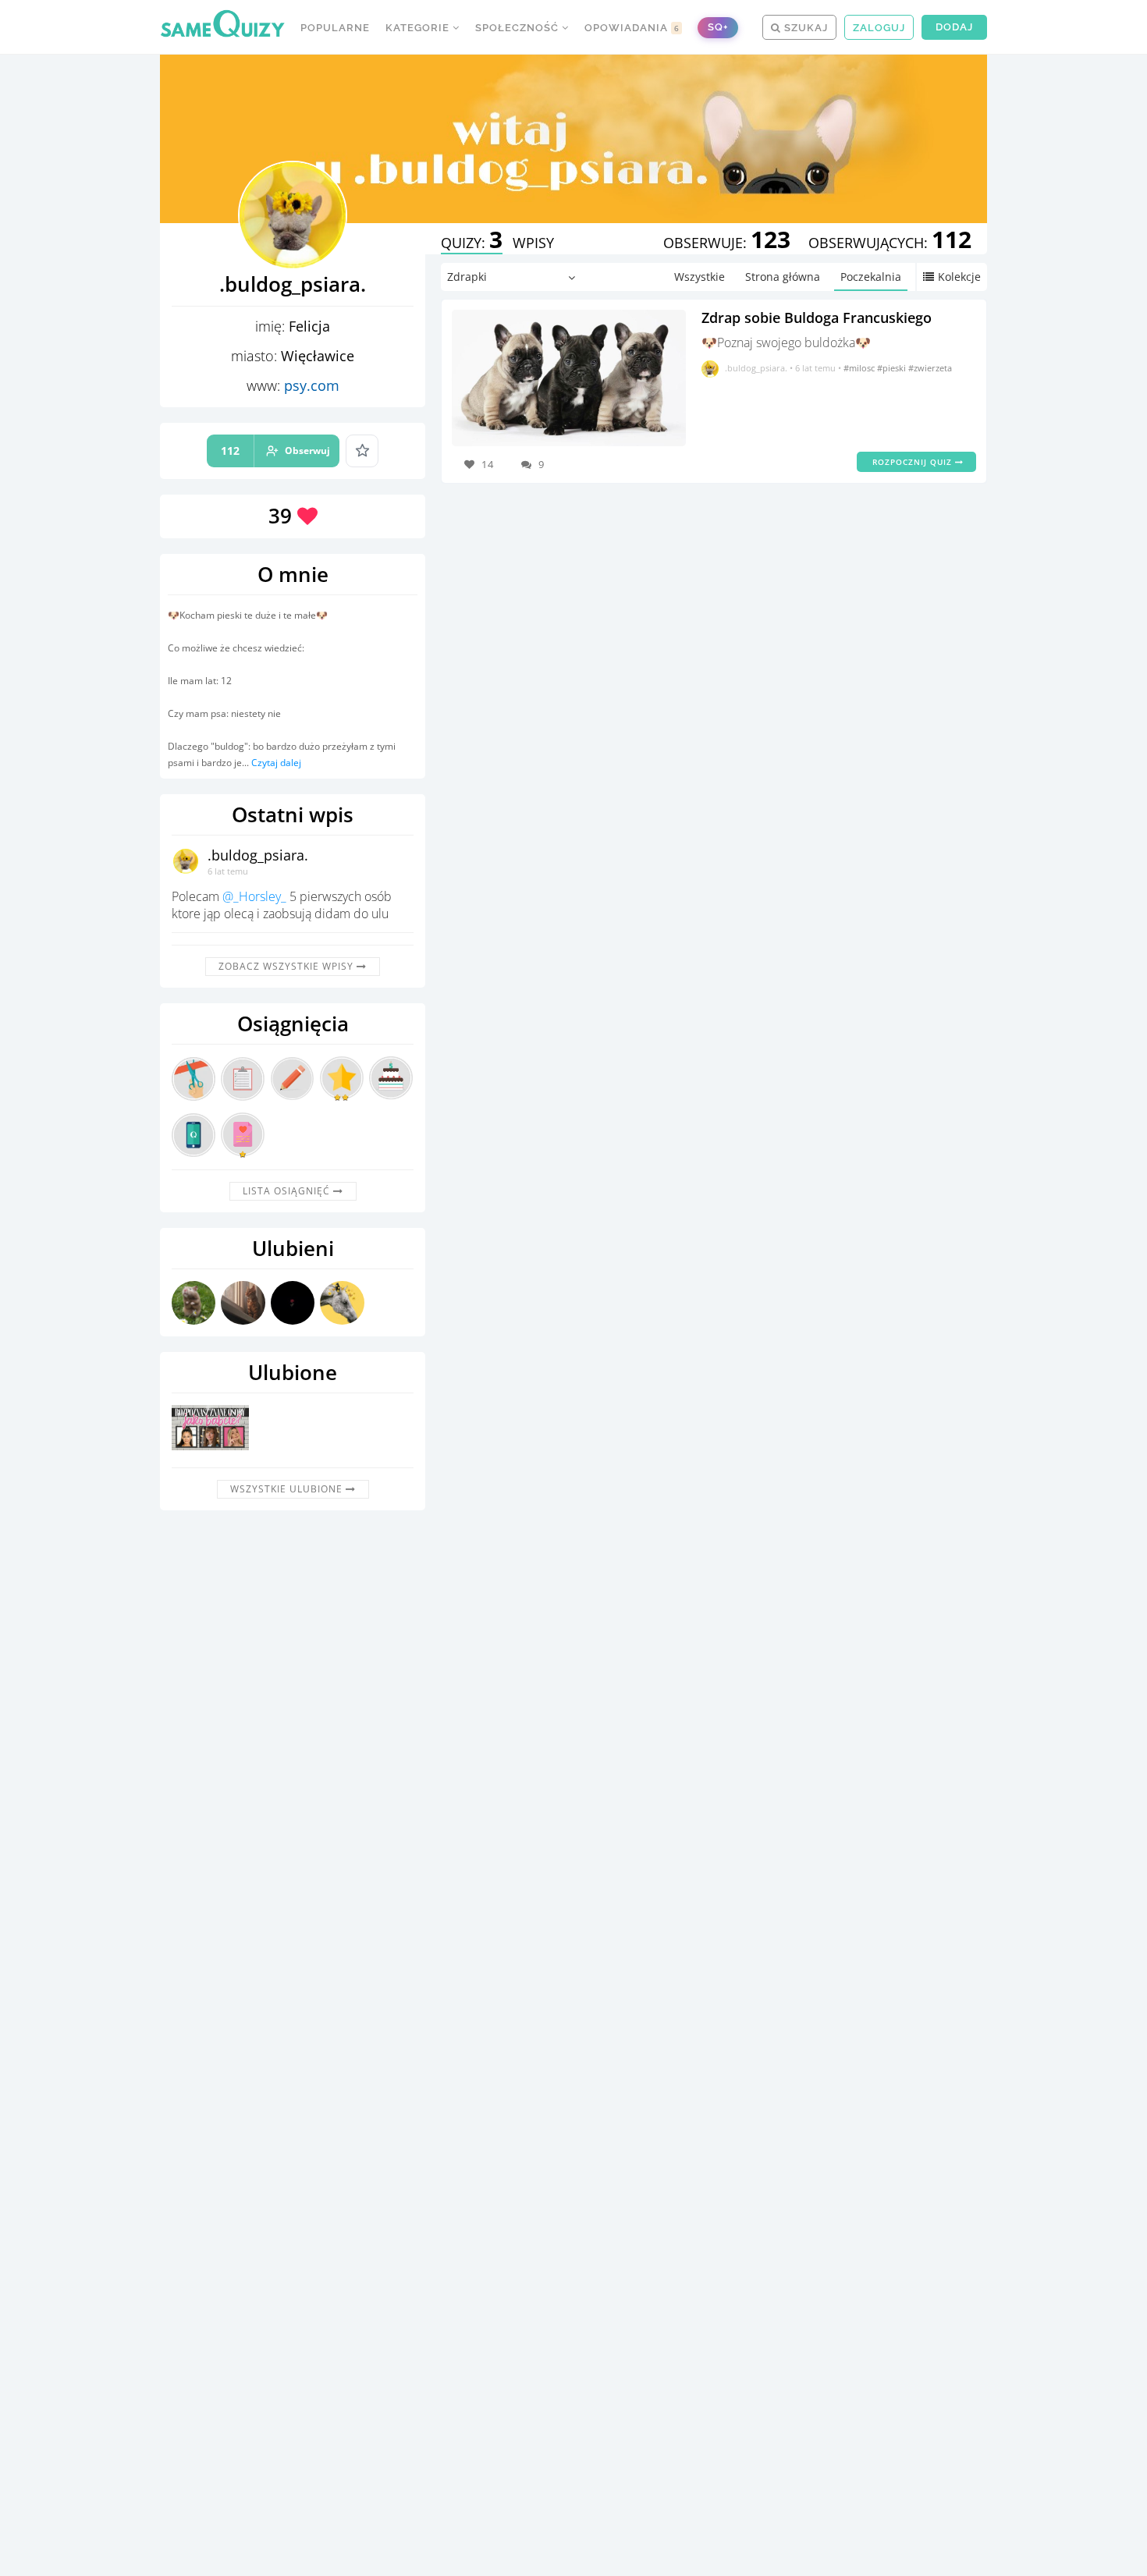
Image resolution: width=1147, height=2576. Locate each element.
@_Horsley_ (254, 896)
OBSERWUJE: (727, 243)
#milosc (860, 368)
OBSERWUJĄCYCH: (890, 243)
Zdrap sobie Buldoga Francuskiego (817, 318)
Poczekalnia (871, 277)
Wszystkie (700, 277)
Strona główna (783, 277)
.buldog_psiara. (258, 855)
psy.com (312, 385)
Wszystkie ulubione (288, 1489)
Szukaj (804, 28)
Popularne (335, 28)
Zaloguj (879, 28)
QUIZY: (472, 243)
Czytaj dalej (276, 763)
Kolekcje (959, 277)
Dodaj (954, 27)
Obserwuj (275, 451)
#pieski (893, 368)
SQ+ (718, 27)
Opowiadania (632, 28)
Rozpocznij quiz (914, 462)
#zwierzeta (930, 368)
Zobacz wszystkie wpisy (288, 966)
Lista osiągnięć (288, 1191)
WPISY (533, 243)
